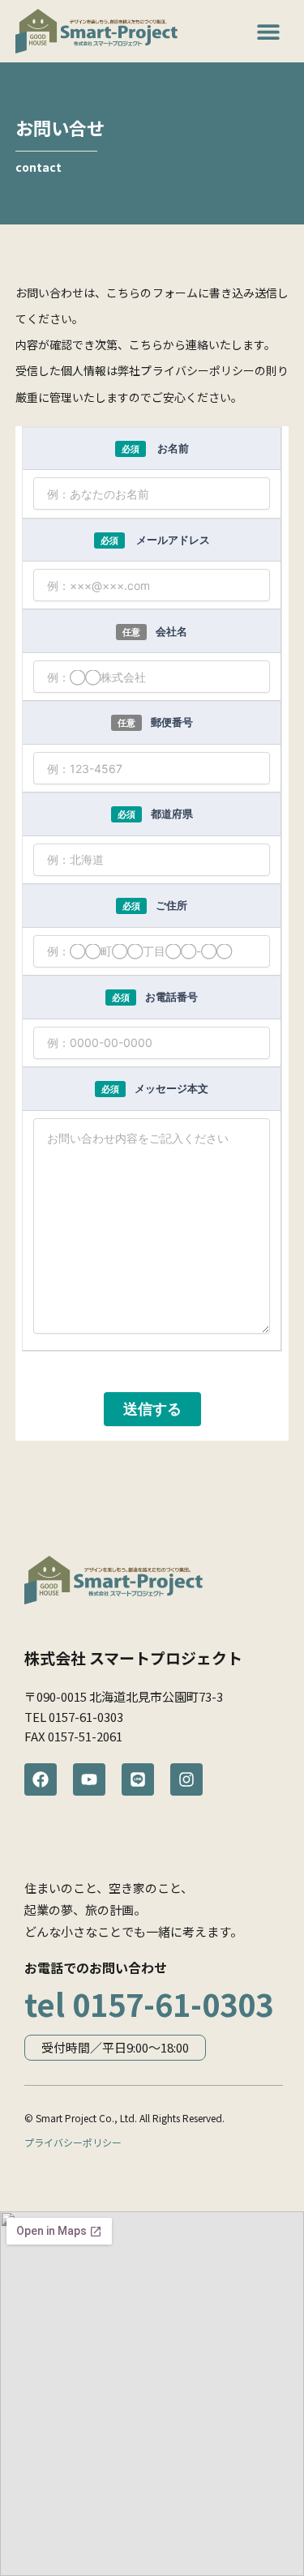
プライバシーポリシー (73, 2142)
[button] (269, 31)
